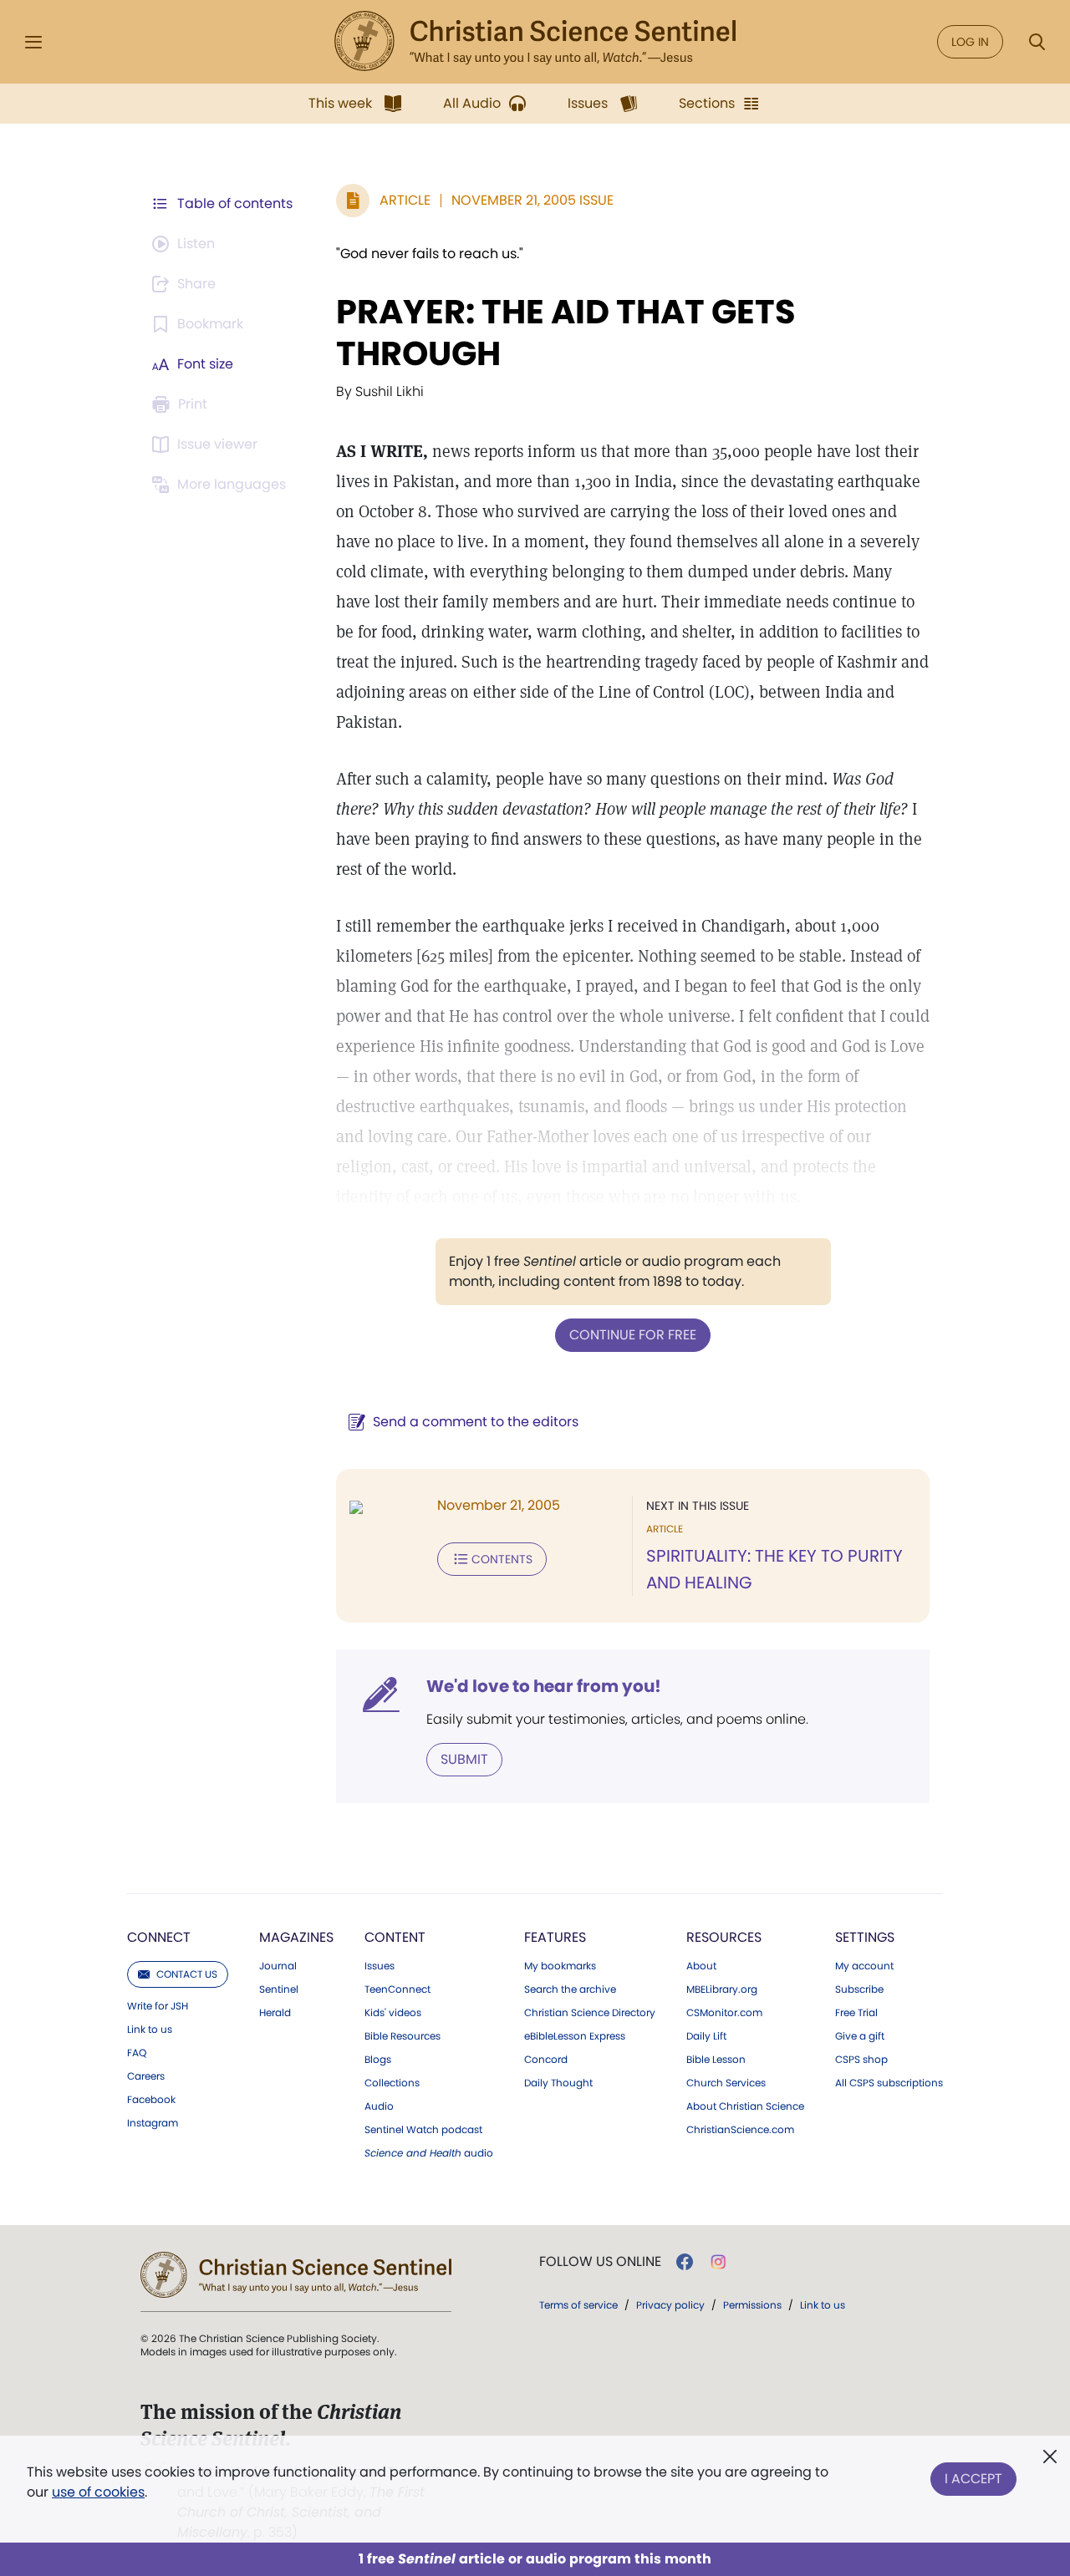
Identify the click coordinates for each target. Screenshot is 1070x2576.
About (701, 1966)
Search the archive (570, 1989)
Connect (159, 1937)
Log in (970, 42)
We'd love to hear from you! (544, 1686)
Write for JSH (158, 2006)
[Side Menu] (33, 42)
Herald (275, 2013)
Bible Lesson (716, 2060)
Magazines (296, 1937)
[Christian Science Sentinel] (535, 42)
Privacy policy (670, 2305)
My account (864, 1966)
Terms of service (578, 2305)
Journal (278, 1966)
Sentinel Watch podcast (423, 2130)
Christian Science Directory (590, 2013)
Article (405, 200)
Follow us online (600, 2262)
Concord (546, 2060)
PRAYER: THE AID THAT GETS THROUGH (566, 333)
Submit (464, 1759)
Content (395, 1937)
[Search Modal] (1037, 42)
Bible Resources (403, 2036)
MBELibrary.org (722, 1989)
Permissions (752, 2305)
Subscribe (859, 1989)
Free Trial (856, 2013)
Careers (146, 2076)
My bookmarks (560, 1966)
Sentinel (279, 1989)
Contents (502, 1559)
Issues (380, 1966)
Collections (392, 2083)
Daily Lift (706, 2036)
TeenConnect (397, 1989)
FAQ (137, 2053)
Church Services (726, 2083)
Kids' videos (393, 2013)
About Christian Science (745, 2106)
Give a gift (860, 2036)
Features (555, 1937)
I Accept (973, 2479)
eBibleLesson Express (575, 2036)
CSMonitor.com (724, 2013)
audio (429, 2153)
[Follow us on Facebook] (685, 2262)
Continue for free (633, 1335)
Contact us (187, 1974)
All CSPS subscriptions (889, 2083)
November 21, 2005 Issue (532, 200)
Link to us (150, 2030)
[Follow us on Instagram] (718, 2262)
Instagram (153, 2123)
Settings (865, 1937)
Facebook (151, 2100)
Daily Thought (558, 2083)
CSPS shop (861, 2060)
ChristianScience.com (740, 2130)
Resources (724, 1937)
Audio (379, 2106)
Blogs (378, 2060)
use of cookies (98, 2492)
